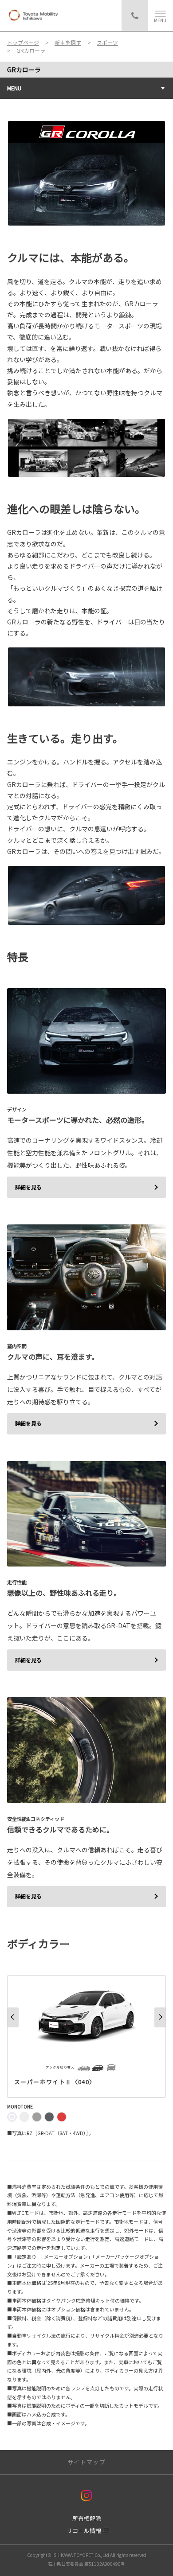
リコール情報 (84, 2531)
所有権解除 (87, 2518)
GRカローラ (24, 70)
